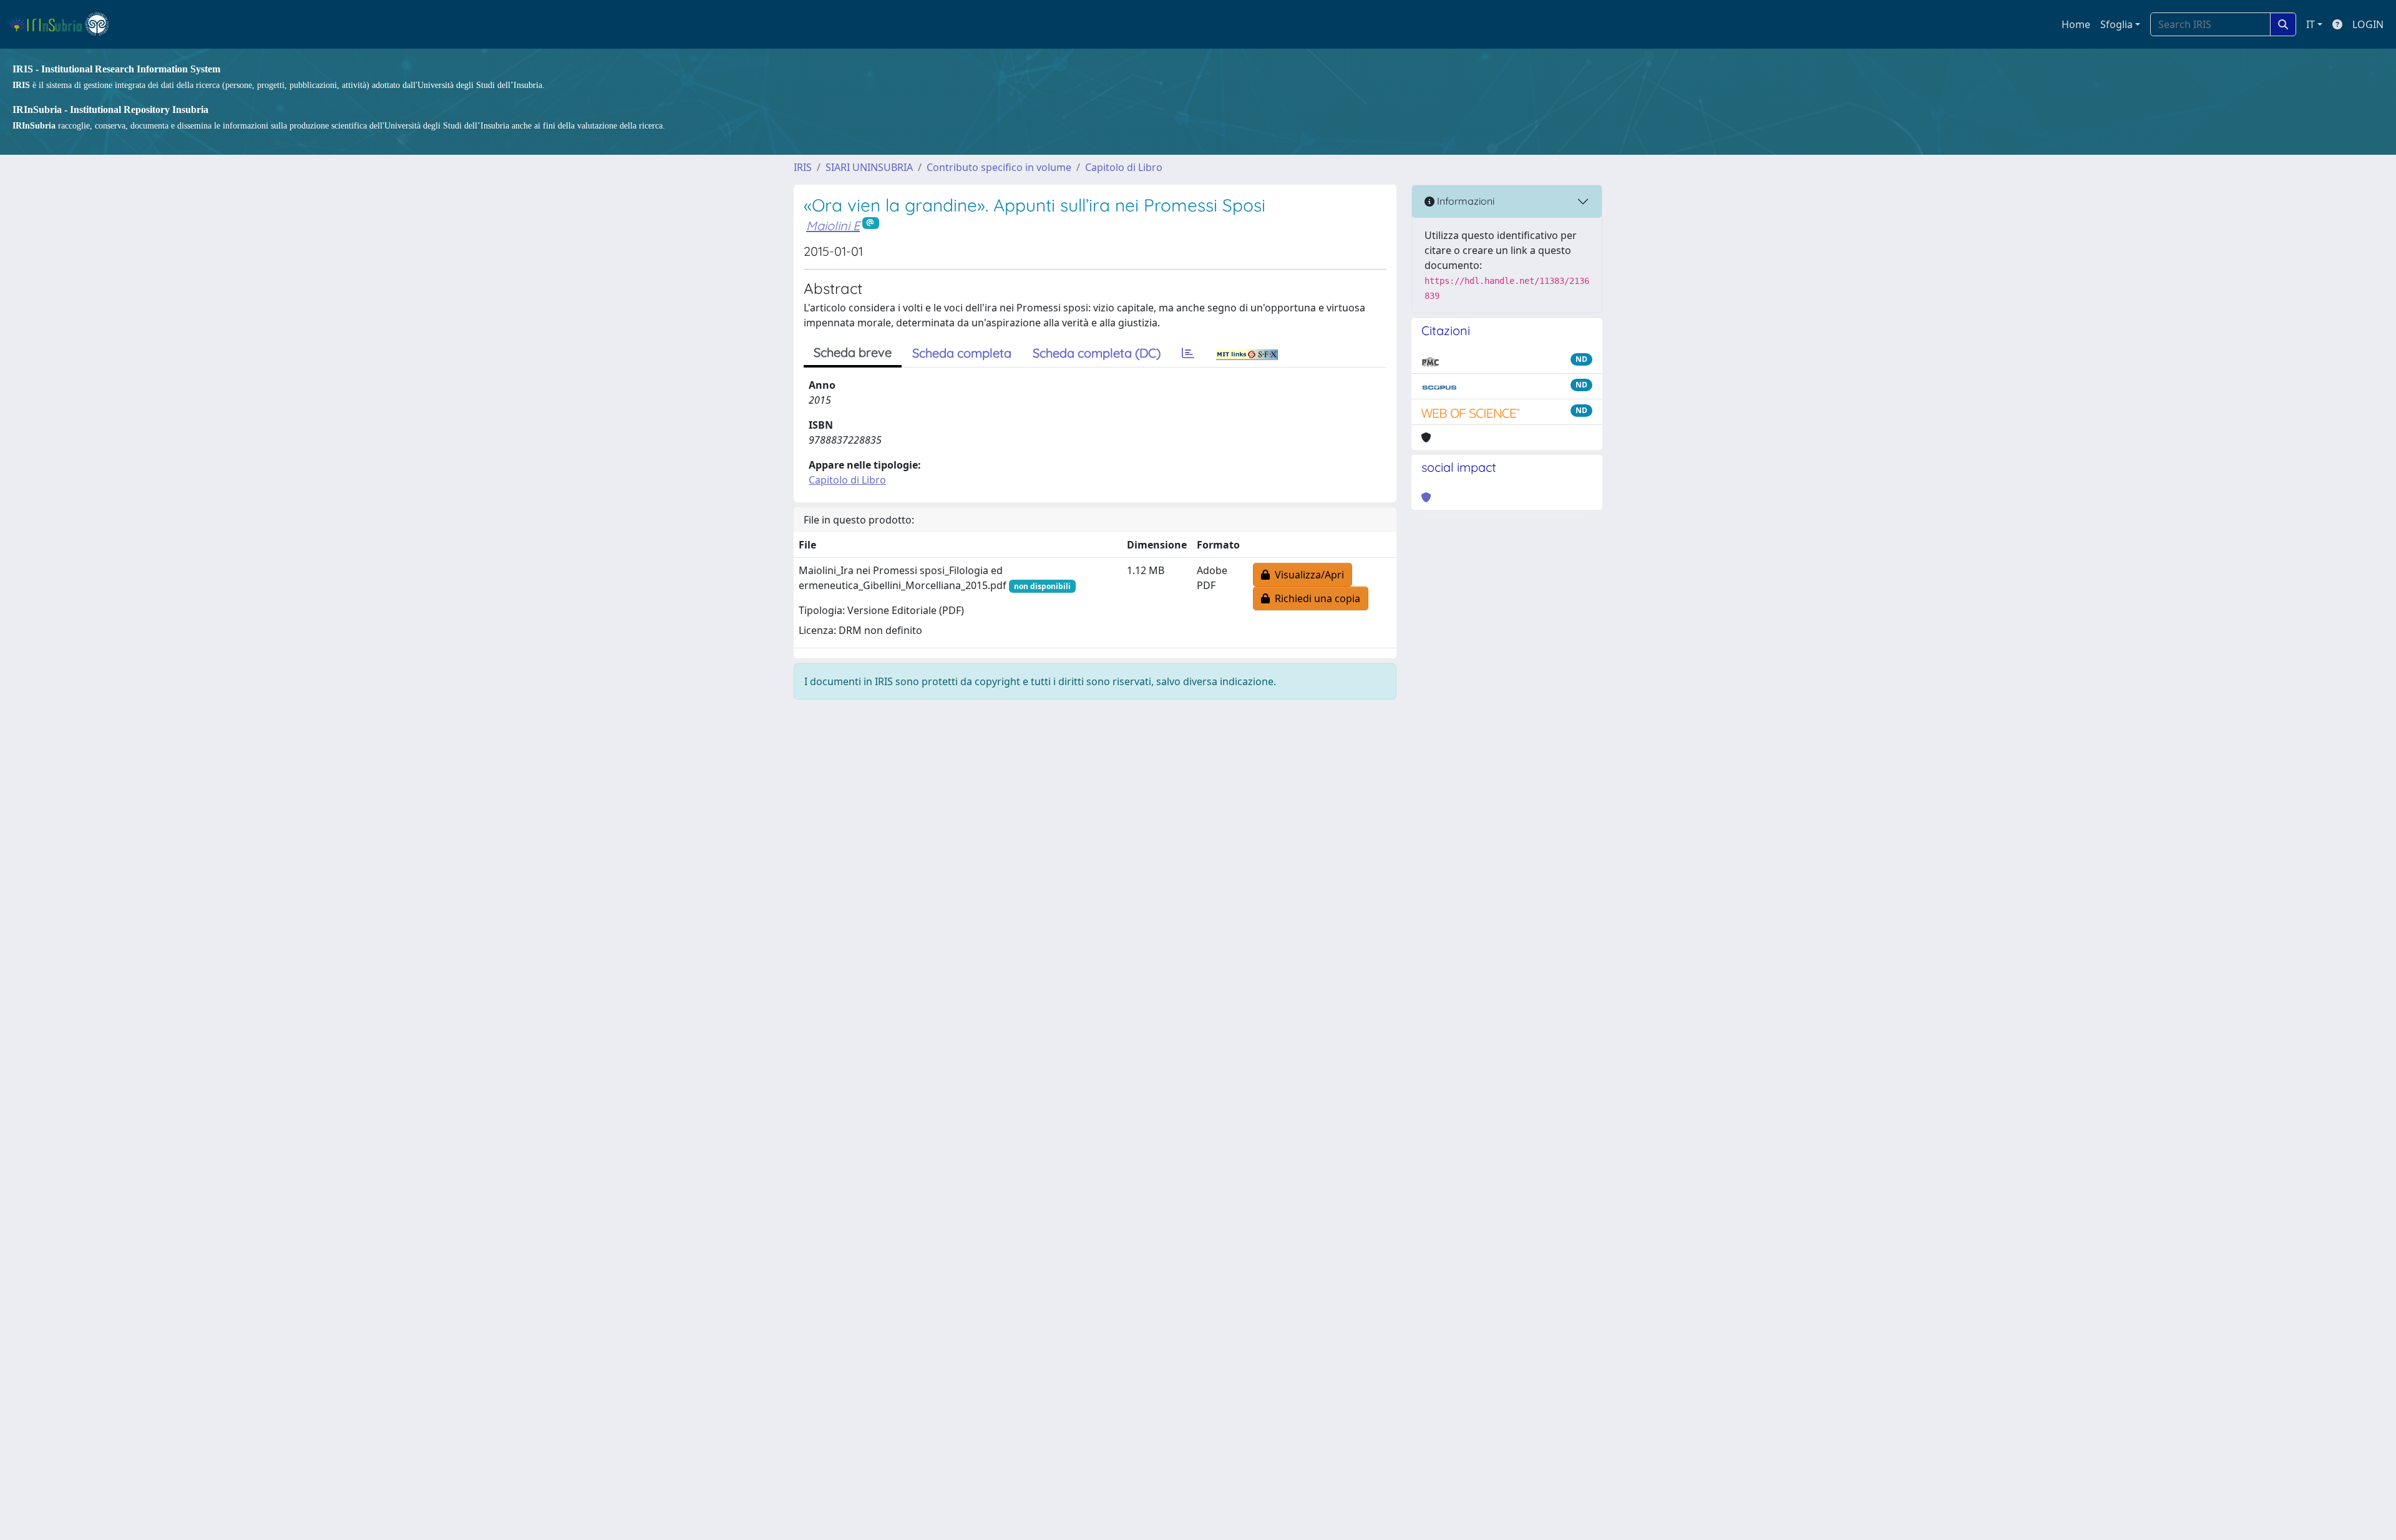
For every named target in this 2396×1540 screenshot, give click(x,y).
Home (2076, 24)
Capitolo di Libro (1124, 167)
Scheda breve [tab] (853, 352)
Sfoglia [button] (2116, 24)
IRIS (803, 167)
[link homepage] (65, 24)
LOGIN (2368, 24)
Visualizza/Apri (1307, 575)
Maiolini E (833, 226)
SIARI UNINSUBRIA (869, 167)
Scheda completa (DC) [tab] (1097, 353)
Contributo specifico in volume (999, 167)
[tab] (1188, 353)
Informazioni (1464, 201)
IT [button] (2311, 24)
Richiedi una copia (1315, 598)
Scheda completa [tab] (962, 353)
